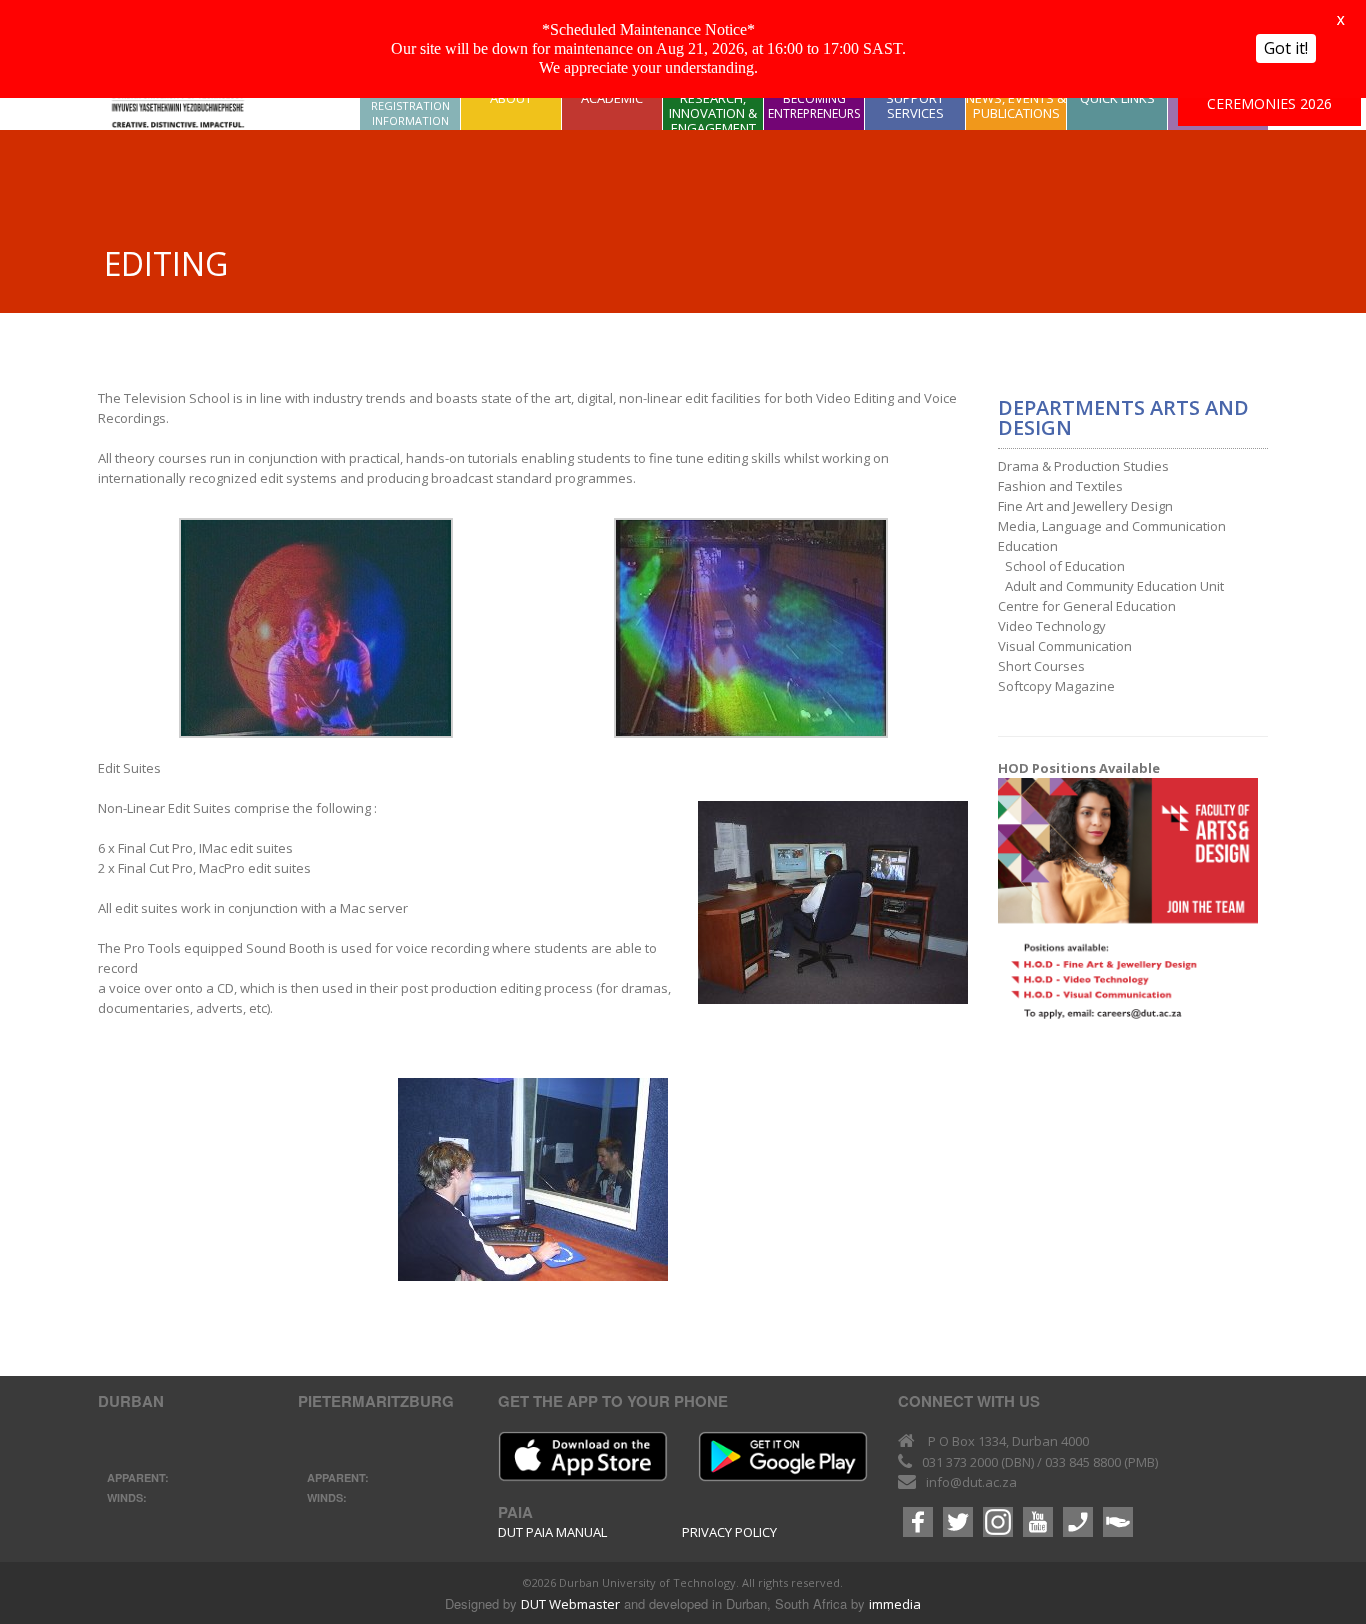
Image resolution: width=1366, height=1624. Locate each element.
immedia (895, 1604)
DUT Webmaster (570, 1604)
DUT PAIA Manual (552, 1532)
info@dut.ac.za (971, 1482)
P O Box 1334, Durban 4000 (1008, 1441)
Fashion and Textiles (1060, 486)
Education (1028, 546)
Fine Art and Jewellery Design (1085, 506)
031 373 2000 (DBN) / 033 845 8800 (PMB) (1040, 1462)
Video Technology (1052, 626)
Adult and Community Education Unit (1114, 586)
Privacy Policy (729, 1532)
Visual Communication (1065, 646)
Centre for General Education (1087, 606)
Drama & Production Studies (1083, 466)
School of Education (1065, 566)
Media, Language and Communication (1112, 526)
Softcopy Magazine (1056, 686)
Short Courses (1041, 666)
